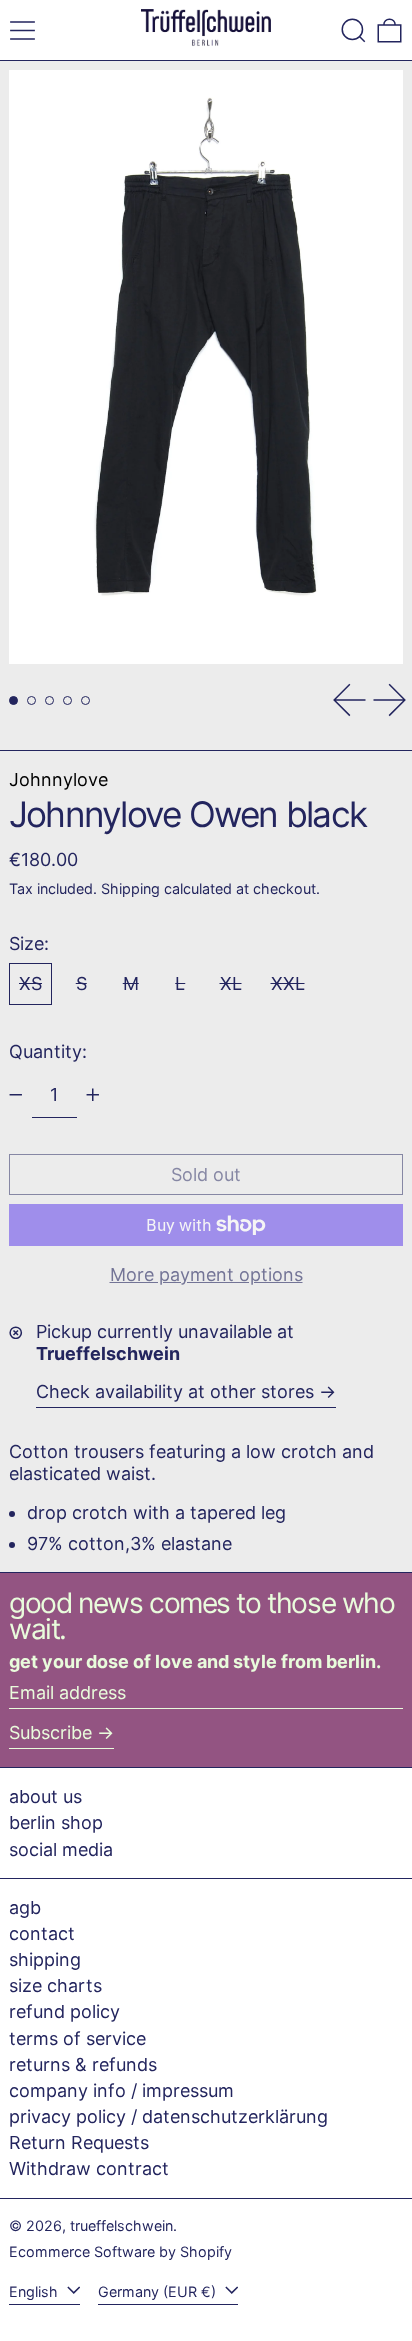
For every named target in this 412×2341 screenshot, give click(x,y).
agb (25, 1907)
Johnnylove (58, 779)
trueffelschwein (121, 2225)
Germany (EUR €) (159, 2291)
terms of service (77, 2038)
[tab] (13, 700)
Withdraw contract (89, 2168)
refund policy (64, 2011)
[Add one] (93, 1095)
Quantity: (48, 1051)
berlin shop (56, 1822)
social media (61, 1849)
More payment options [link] (206, 1274)
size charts (55, 1985)
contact (42, 1933)
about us (45, 1796)
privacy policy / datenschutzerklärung (168, 2116)
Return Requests (79, 2142)
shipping (45, 1959)
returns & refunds (83, 2064)
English (35, 2291)
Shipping (130, 888)
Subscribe (50, 1732)
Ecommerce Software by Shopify (120, 2251)
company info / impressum (121, 2090)
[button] (353, 30)
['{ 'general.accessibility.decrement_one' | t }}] (16, 1095)
